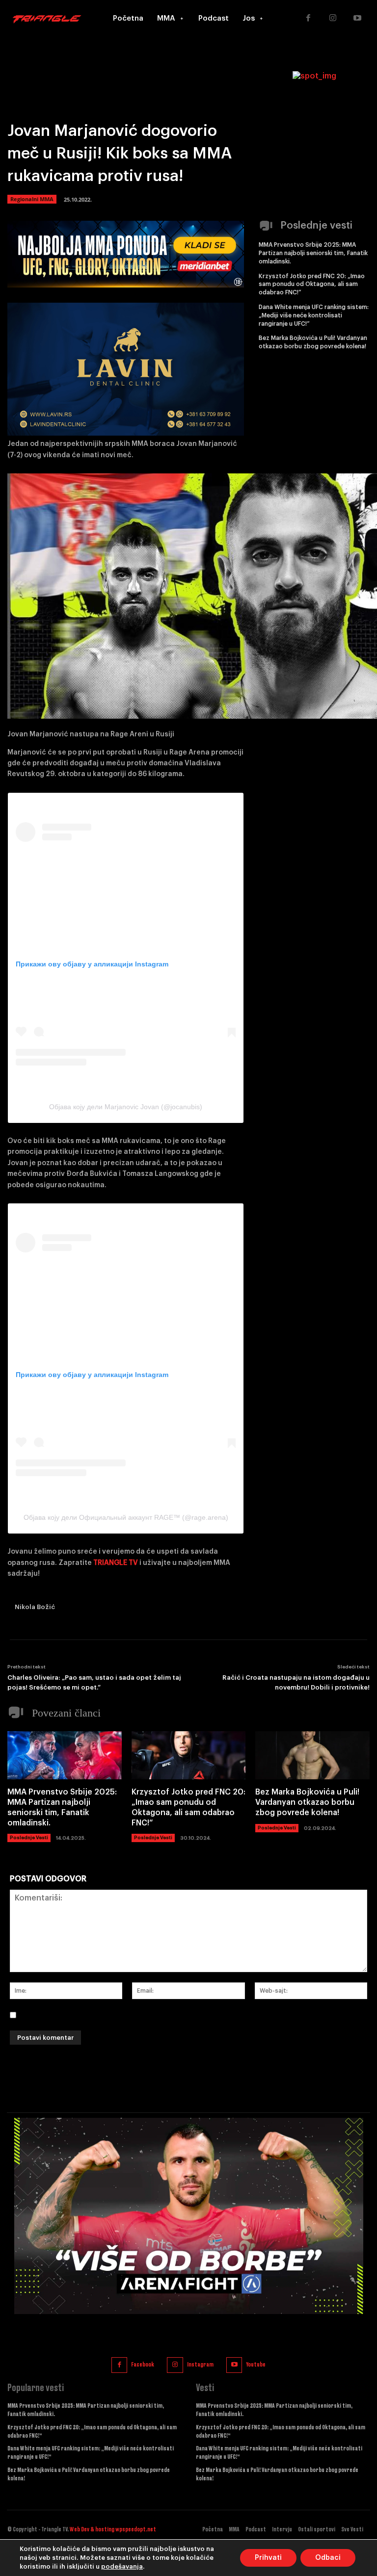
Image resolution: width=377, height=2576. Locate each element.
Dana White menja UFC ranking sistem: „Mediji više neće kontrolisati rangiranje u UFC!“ (314, 315)
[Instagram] (333, 19)
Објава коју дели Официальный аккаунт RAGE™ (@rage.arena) (126, 1517)
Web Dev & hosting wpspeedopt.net (113, 2529)
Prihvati (268, 2558)
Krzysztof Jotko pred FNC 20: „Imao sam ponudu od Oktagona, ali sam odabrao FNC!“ (312, 285)
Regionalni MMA (32, 199)
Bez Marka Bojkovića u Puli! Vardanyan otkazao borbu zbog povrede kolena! (307, 1802)
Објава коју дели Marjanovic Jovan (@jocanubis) (126, 1107)
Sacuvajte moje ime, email (72, 2015)
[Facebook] (308, 19)
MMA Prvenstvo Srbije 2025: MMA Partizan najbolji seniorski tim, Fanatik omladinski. (313, 253)
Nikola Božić (35, 1607)
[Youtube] (357, 19)
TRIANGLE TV (116, 1563)
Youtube (256, 2365)
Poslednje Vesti (29, 1838)
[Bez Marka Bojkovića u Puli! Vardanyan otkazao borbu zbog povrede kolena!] (312, 1755)
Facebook (143, 2365)
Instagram (200, 2365)
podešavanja (122, 2566)
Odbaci (328, 2558)
